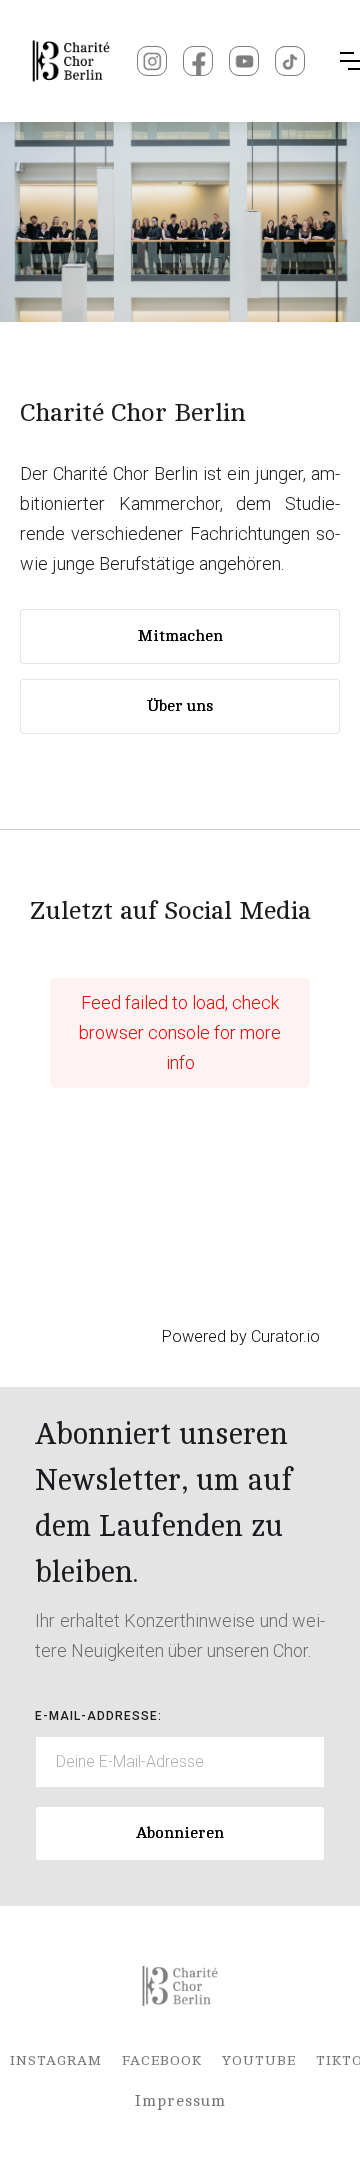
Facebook (162, 2060)
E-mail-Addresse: (98, 1716)
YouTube (259, 2060)
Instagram (56, 2060)
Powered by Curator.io (241, 1336)
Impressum (180, 2101)
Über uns (180, 706)
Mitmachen (180, 636)
